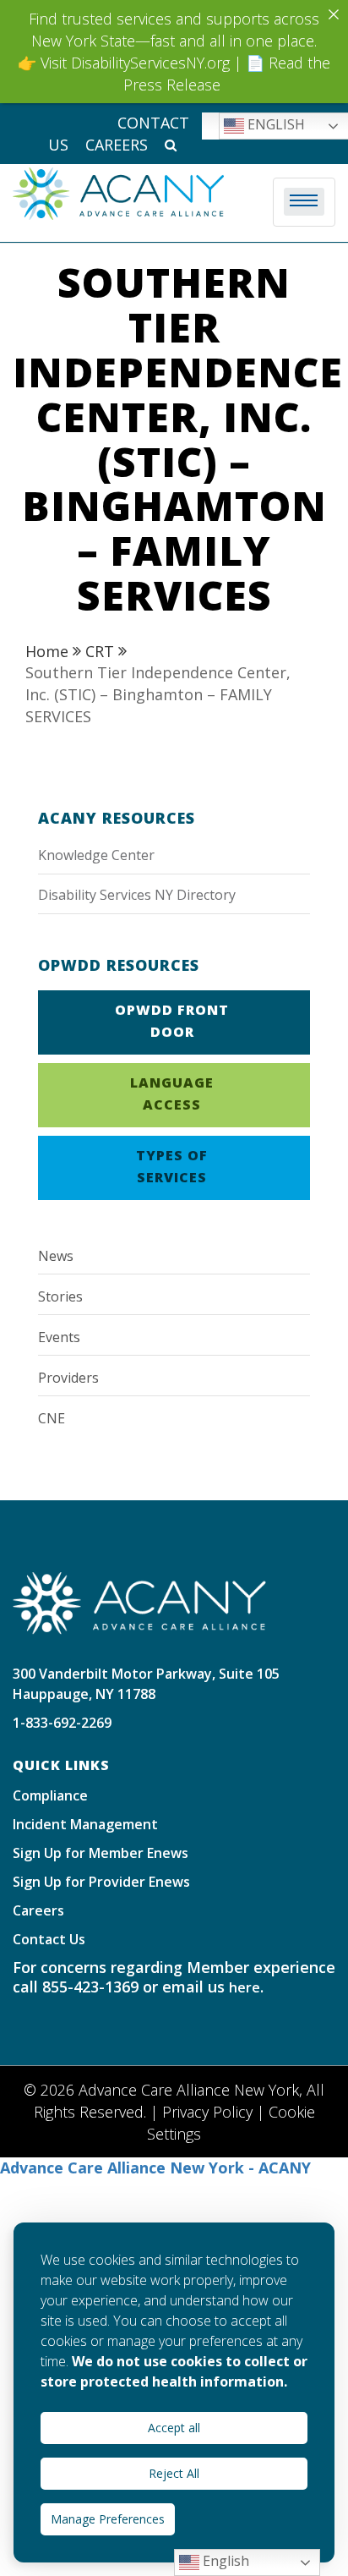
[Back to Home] (139, 1602)
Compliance (50, 1795)
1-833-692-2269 (62, 1723)
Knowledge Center (96, 855)
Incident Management (85, 1824)
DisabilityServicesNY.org (150, 63)
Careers (117, 145)
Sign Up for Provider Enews (101, 1882)
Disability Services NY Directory (137, 895)
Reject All (174, 2473)
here (245, 1987)
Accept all (174, 2428)
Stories (60, 1296)
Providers (68, 1378)
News (56, 1256)
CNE (52, 1418)
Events (59, 1337)
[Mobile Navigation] (304, 202)
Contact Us (49, 1939)
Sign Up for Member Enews (101, 1853)
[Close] (334, 14)
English (224, 2561)
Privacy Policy (207, 2112)
